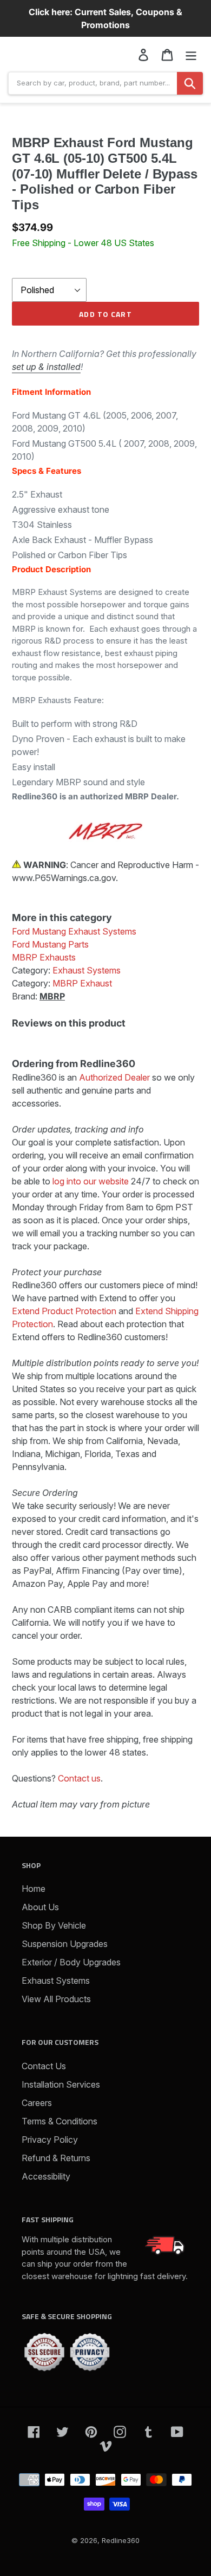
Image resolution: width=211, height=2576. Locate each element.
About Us (40, 1907)
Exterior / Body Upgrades (71, 1962)
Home (34, 1889)
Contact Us (44, 2066)
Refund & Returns (56, 2158)
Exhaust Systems (56, 1981)
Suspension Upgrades (65, 1944)
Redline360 (121, 2540)
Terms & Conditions (60, 2121)
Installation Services (61, 2084)
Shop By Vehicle (54, 1925)
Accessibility (46, 2176)
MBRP (52, 996)
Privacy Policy (50, 2140)
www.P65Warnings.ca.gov (64, 878)
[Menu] (191, 54)
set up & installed (46, 367)
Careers (37, 2103)
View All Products (56, 1999)
